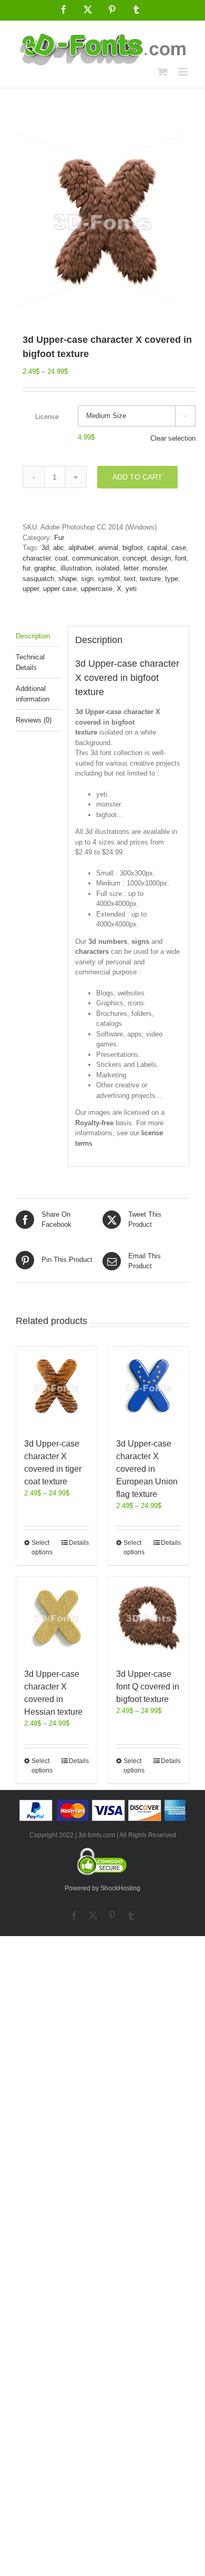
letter (131, 568)
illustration (76, 568)
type (172, 579)
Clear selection (173, 438)
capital (157, 548)
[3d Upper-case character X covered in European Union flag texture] (148, 1387)
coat (61, 558)
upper (31, 589)
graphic (45, 568)
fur (26, 568)
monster (155, 568)
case (179, 548)
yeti (131, 589)
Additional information (33, 694)
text (130, 579)
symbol (109, 579)
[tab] (38, 637)
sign (87, 579)
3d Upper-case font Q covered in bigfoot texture (148, 1687)
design (161, 558)
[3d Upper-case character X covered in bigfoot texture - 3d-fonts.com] (102, 220)
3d (45, 548)
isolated (107, 568)
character (37, 558)
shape (68, 579)
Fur (59, 538)
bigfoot (133, 548)
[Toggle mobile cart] (162, 72)
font (181, 558)
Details (79, 1543)
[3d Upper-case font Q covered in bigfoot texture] (148, 1617)
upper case (60, 589)
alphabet (81, 548)
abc (59, 548)
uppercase (97, 589)
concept (135, 558)
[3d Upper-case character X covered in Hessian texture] (57, 1617)
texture (150, 579)
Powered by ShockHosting (102, 1888)
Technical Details (30, 662)
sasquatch (38, 579)
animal (108, 548)
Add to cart (137, 477)
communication (95, 558)
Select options (42, 1547)
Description (33, 636)
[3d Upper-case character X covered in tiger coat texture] (57, 1387)
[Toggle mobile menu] (184, 72)
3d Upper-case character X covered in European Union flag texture (147, 1469)
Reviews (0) (34, 720)
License (47, 417)
